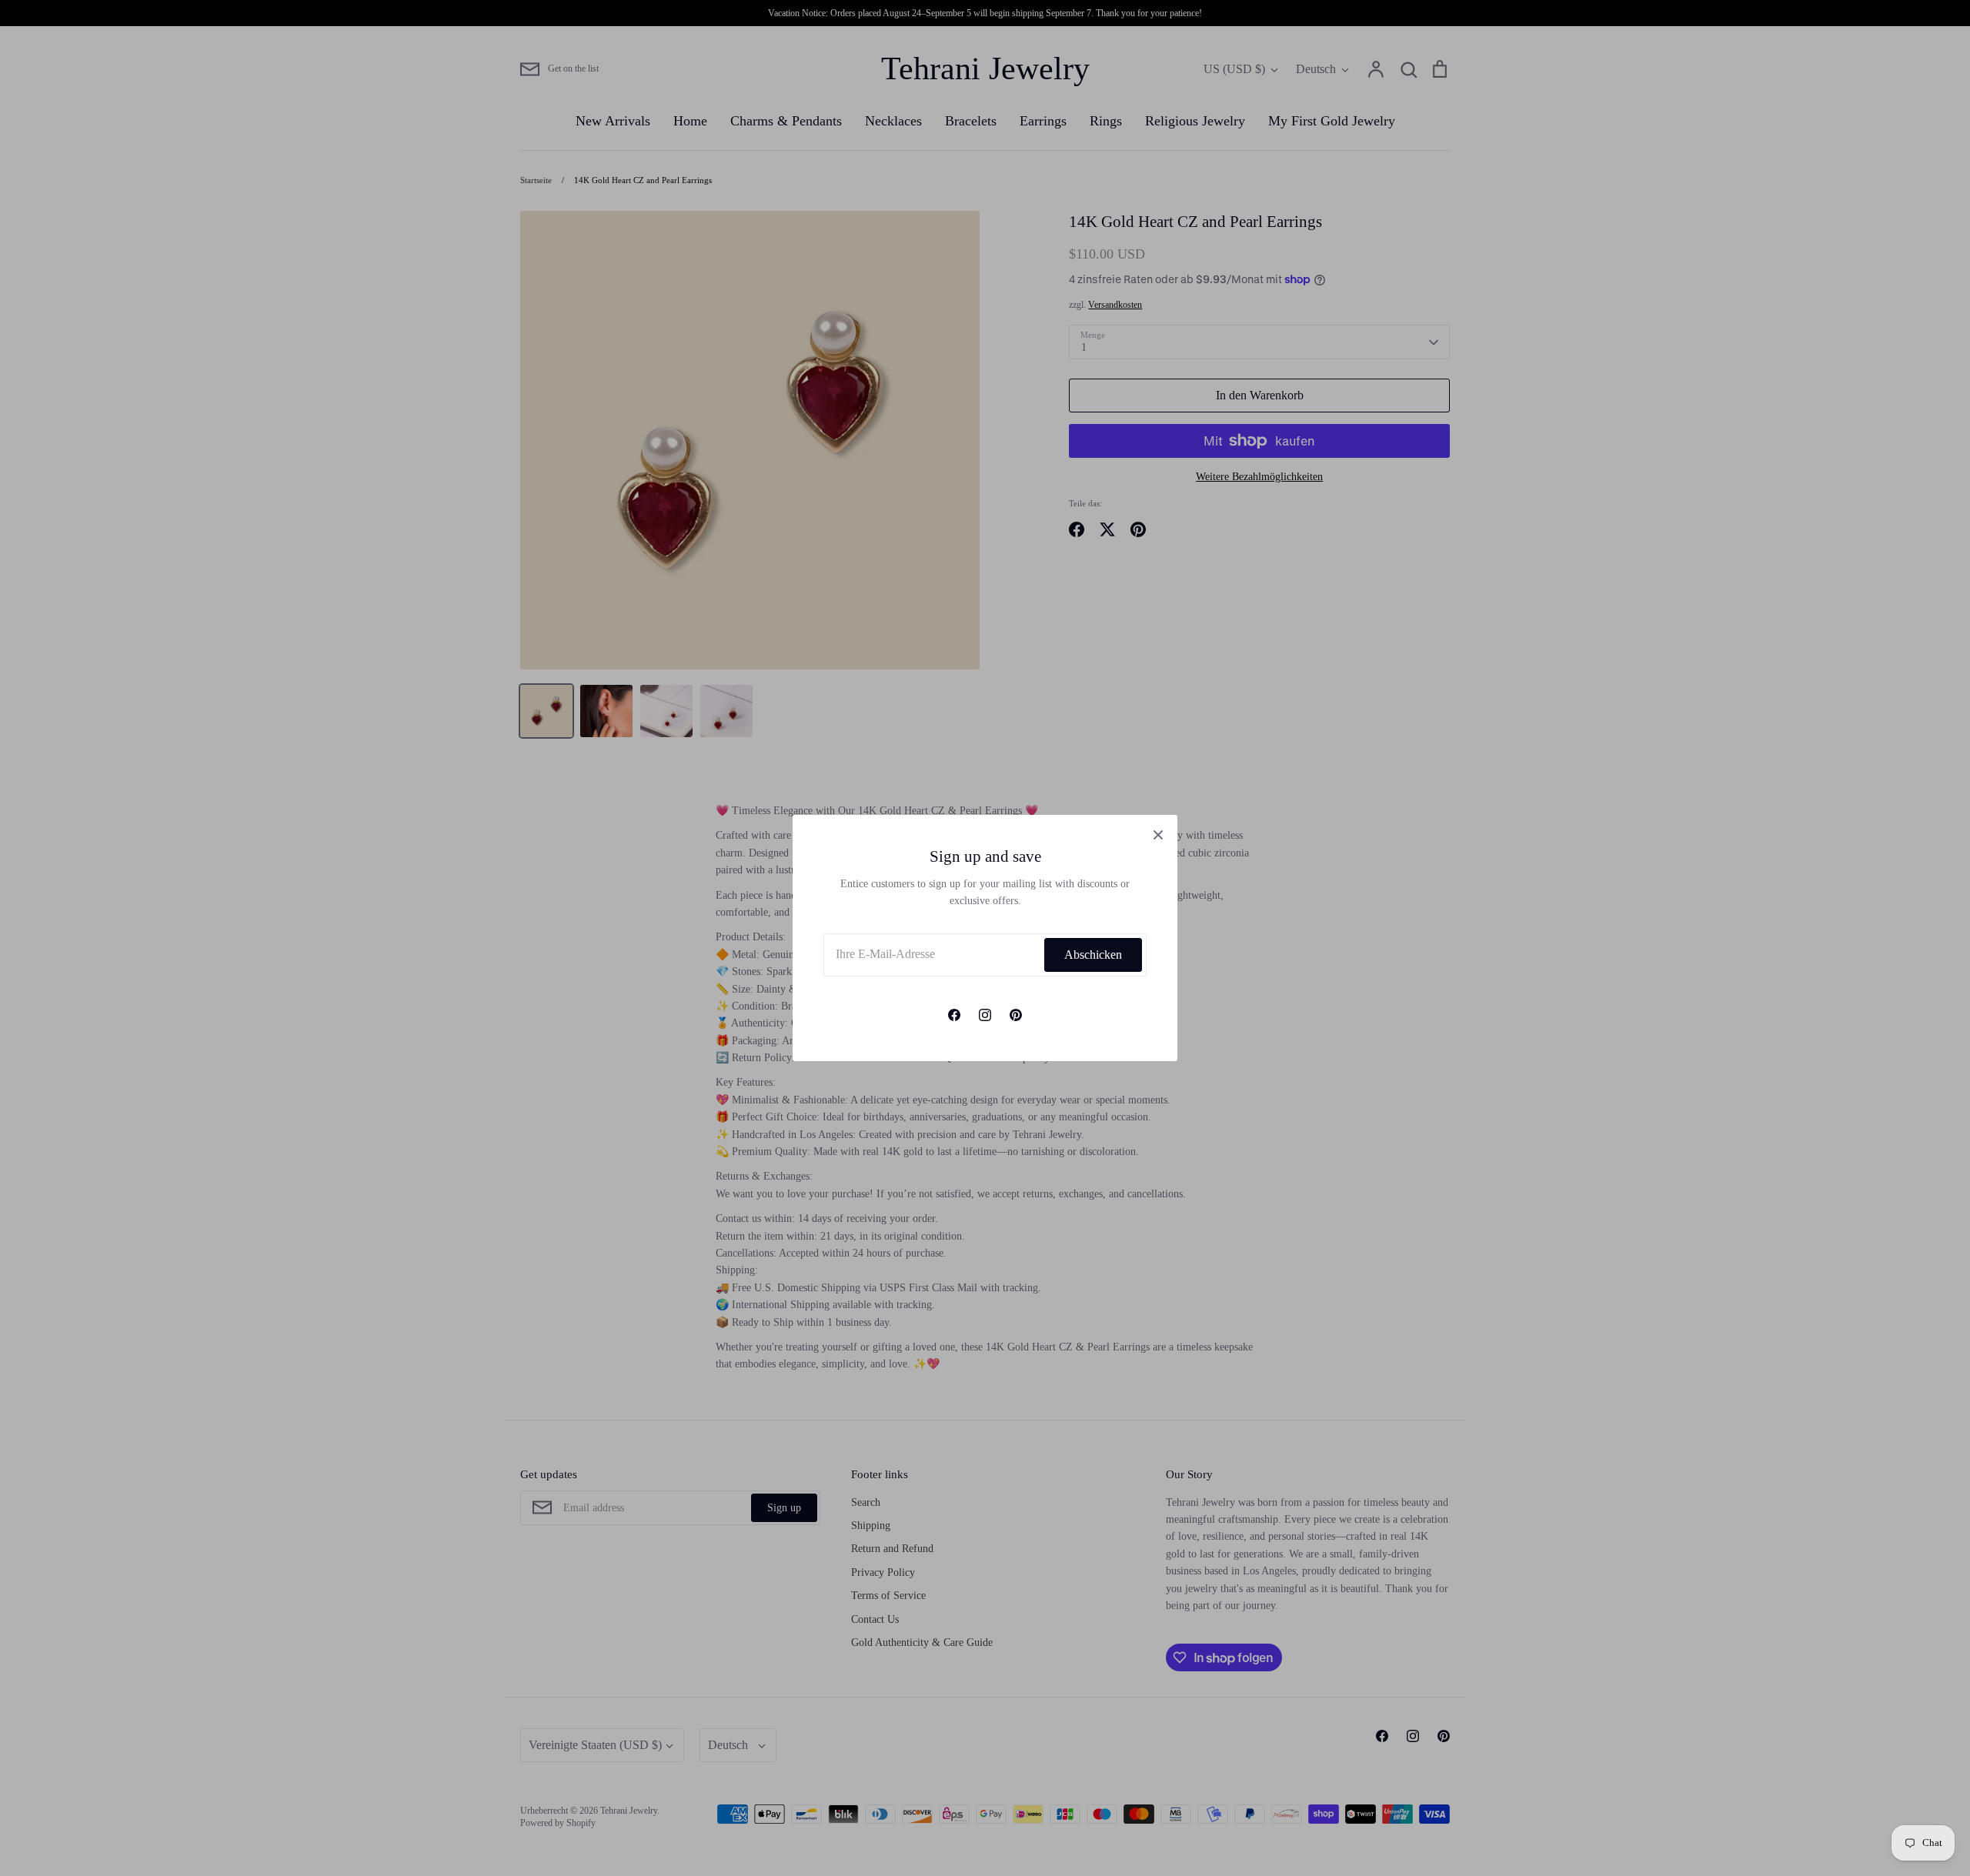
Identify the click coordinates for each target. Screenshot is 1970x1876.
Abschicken (1093, 955)
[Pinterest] (1016, 1015)
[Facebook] (954, 1015)
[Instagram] (985, 1015)
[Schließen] (1158, 834)
